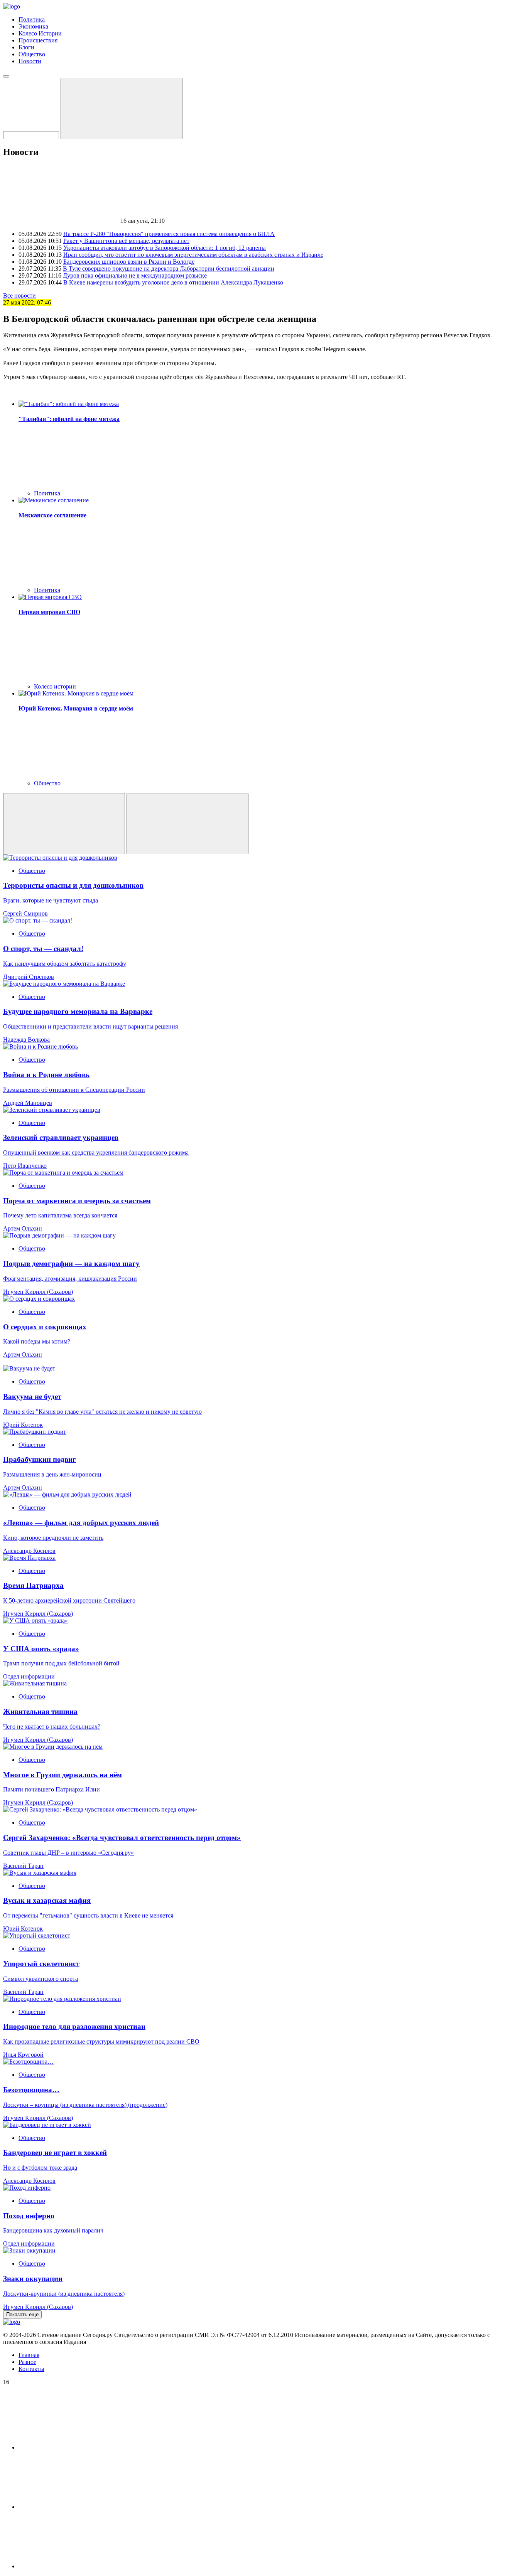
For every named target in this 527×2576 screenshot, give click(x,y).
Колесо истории (55, 686)
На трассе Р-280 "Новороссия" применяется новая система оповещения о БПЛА (169, 234)
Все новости (19, 295)
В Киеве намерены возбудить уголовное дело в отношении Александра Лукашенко (173, 282)
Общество (32, 54)
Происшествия (38, 40)
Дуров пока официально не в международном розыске (135, 275)
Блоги (26, 47)
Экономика (33, 26)
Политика (32, 19)
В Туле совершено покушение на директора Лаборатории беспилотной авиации (169, 269)
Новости (30, 61)
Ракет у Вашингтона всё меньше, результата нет (126, 241)
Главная (29, 2355)
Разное (27, 2362)
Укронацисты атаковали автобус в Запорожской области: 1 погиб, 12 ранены (165, 248)
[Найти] (122, 109)
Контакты (31, 2369)
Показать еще (22, 2314)
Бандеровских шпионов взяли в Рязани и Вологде (129, 262)
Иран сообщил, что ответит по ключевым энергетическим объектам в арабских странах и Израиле (193, 255)
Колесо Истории (40, 33)
